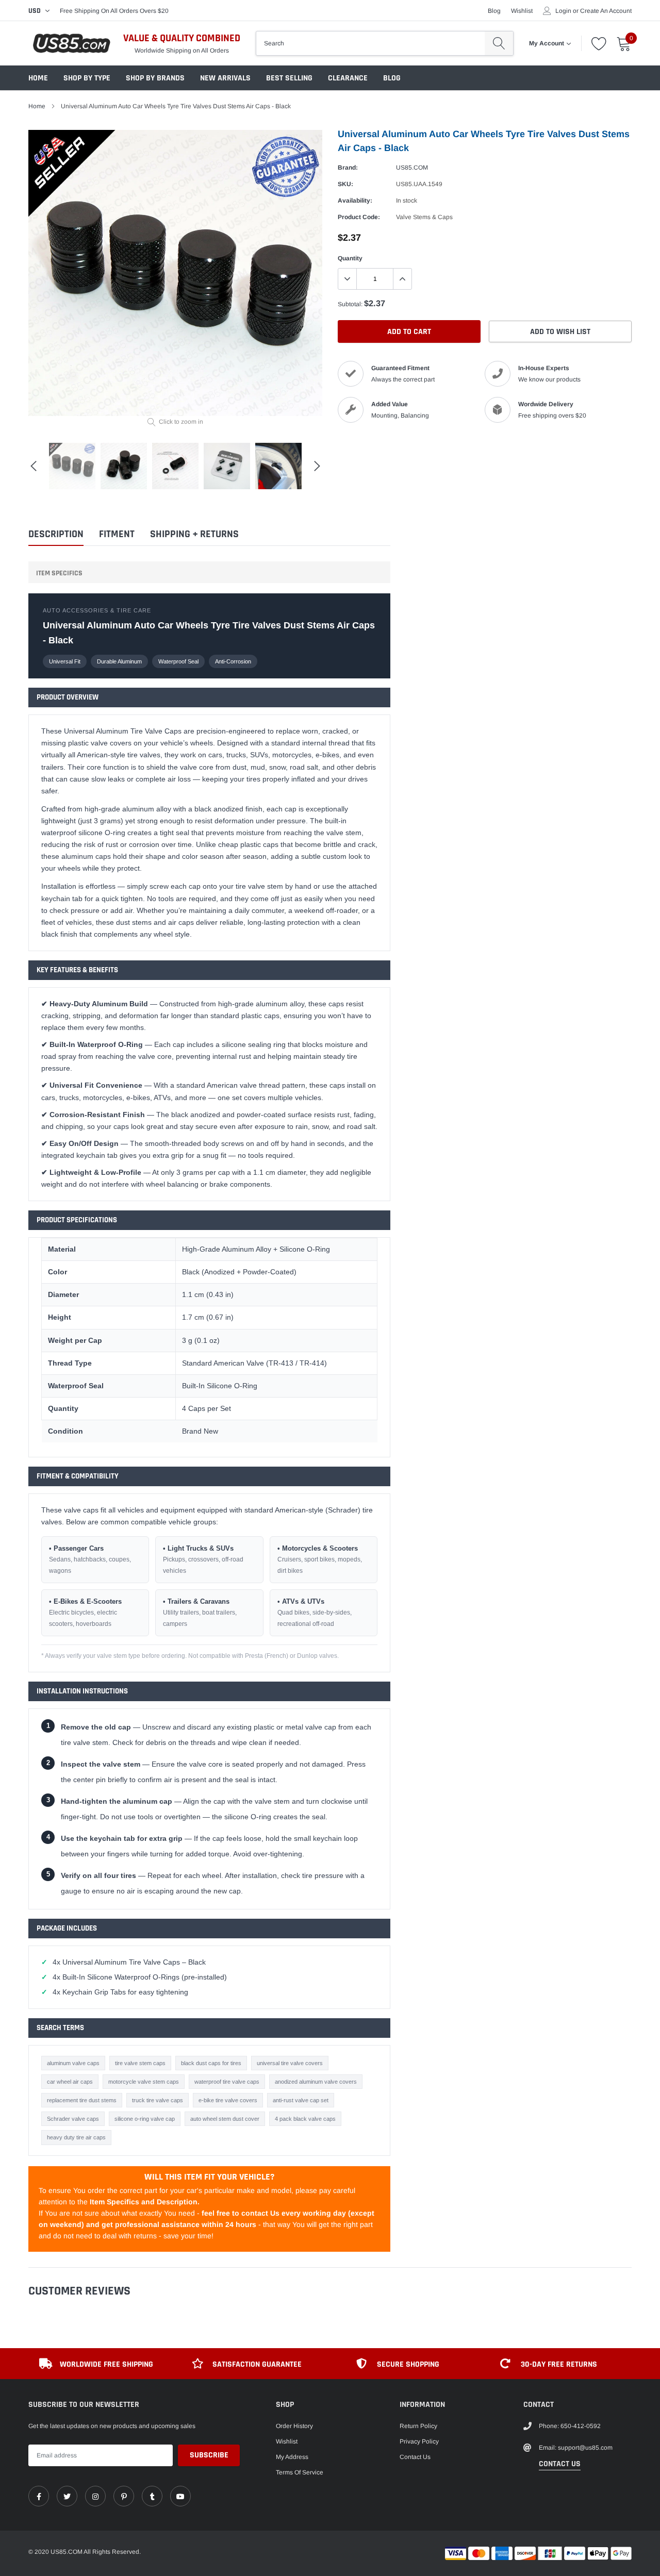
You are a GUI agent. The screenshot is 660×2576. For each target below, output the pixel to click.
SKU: (345, 184)
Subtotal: (350, 304)
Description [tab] (56, 534)
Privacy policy (419, 2441)
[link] (39, 2496)
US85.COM (412, 168)
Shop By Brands (155, 78)
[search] (499, 43)
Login (563, 11)
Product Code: (359, 217)
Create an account (606, 11)
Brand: (348, 168)
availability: (355, 201)
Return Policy (418, 2426)
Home (37, 106)
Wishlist (522, 11)
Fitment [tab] (117, 534)
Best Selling (289, 78)
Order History (294, 2426)
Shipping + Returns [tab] (194, 534)
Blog (494, 11)
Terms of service (300, 2472)
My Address (292, 2457)
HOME (38, 78)
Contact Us (415, 2457)
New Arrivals (225, 78)
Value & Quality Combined (182, 38)
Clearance (348, 78)
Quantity (350, 258)
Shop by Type (87, 78)
